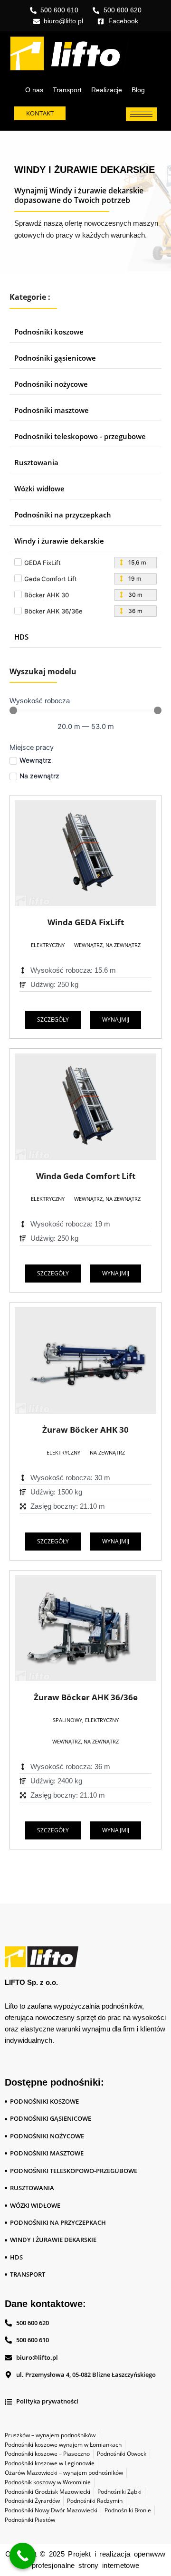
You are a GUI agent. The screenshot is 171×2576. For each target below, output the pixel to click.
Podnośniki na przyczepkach (63, 515)
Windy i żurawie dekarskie (59, 541)
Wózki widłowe (39, 488)
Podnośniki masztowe (52, 410)
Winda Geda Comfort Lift (86, 1176)
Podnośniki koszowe (49, 332)
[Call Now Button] (23, 2556)
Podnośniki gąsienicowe (55, 358)
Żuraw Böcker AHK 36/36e (86, 1697)
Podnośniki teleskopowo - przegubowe (80, 436)
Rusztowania (36, 462)
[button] (48, 945)
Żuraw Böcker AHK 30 (85, 1430)
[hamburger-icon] (141, 114)
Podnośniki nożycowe (51, 384)
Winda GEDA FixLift (86, 922)
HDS (21, 637)
